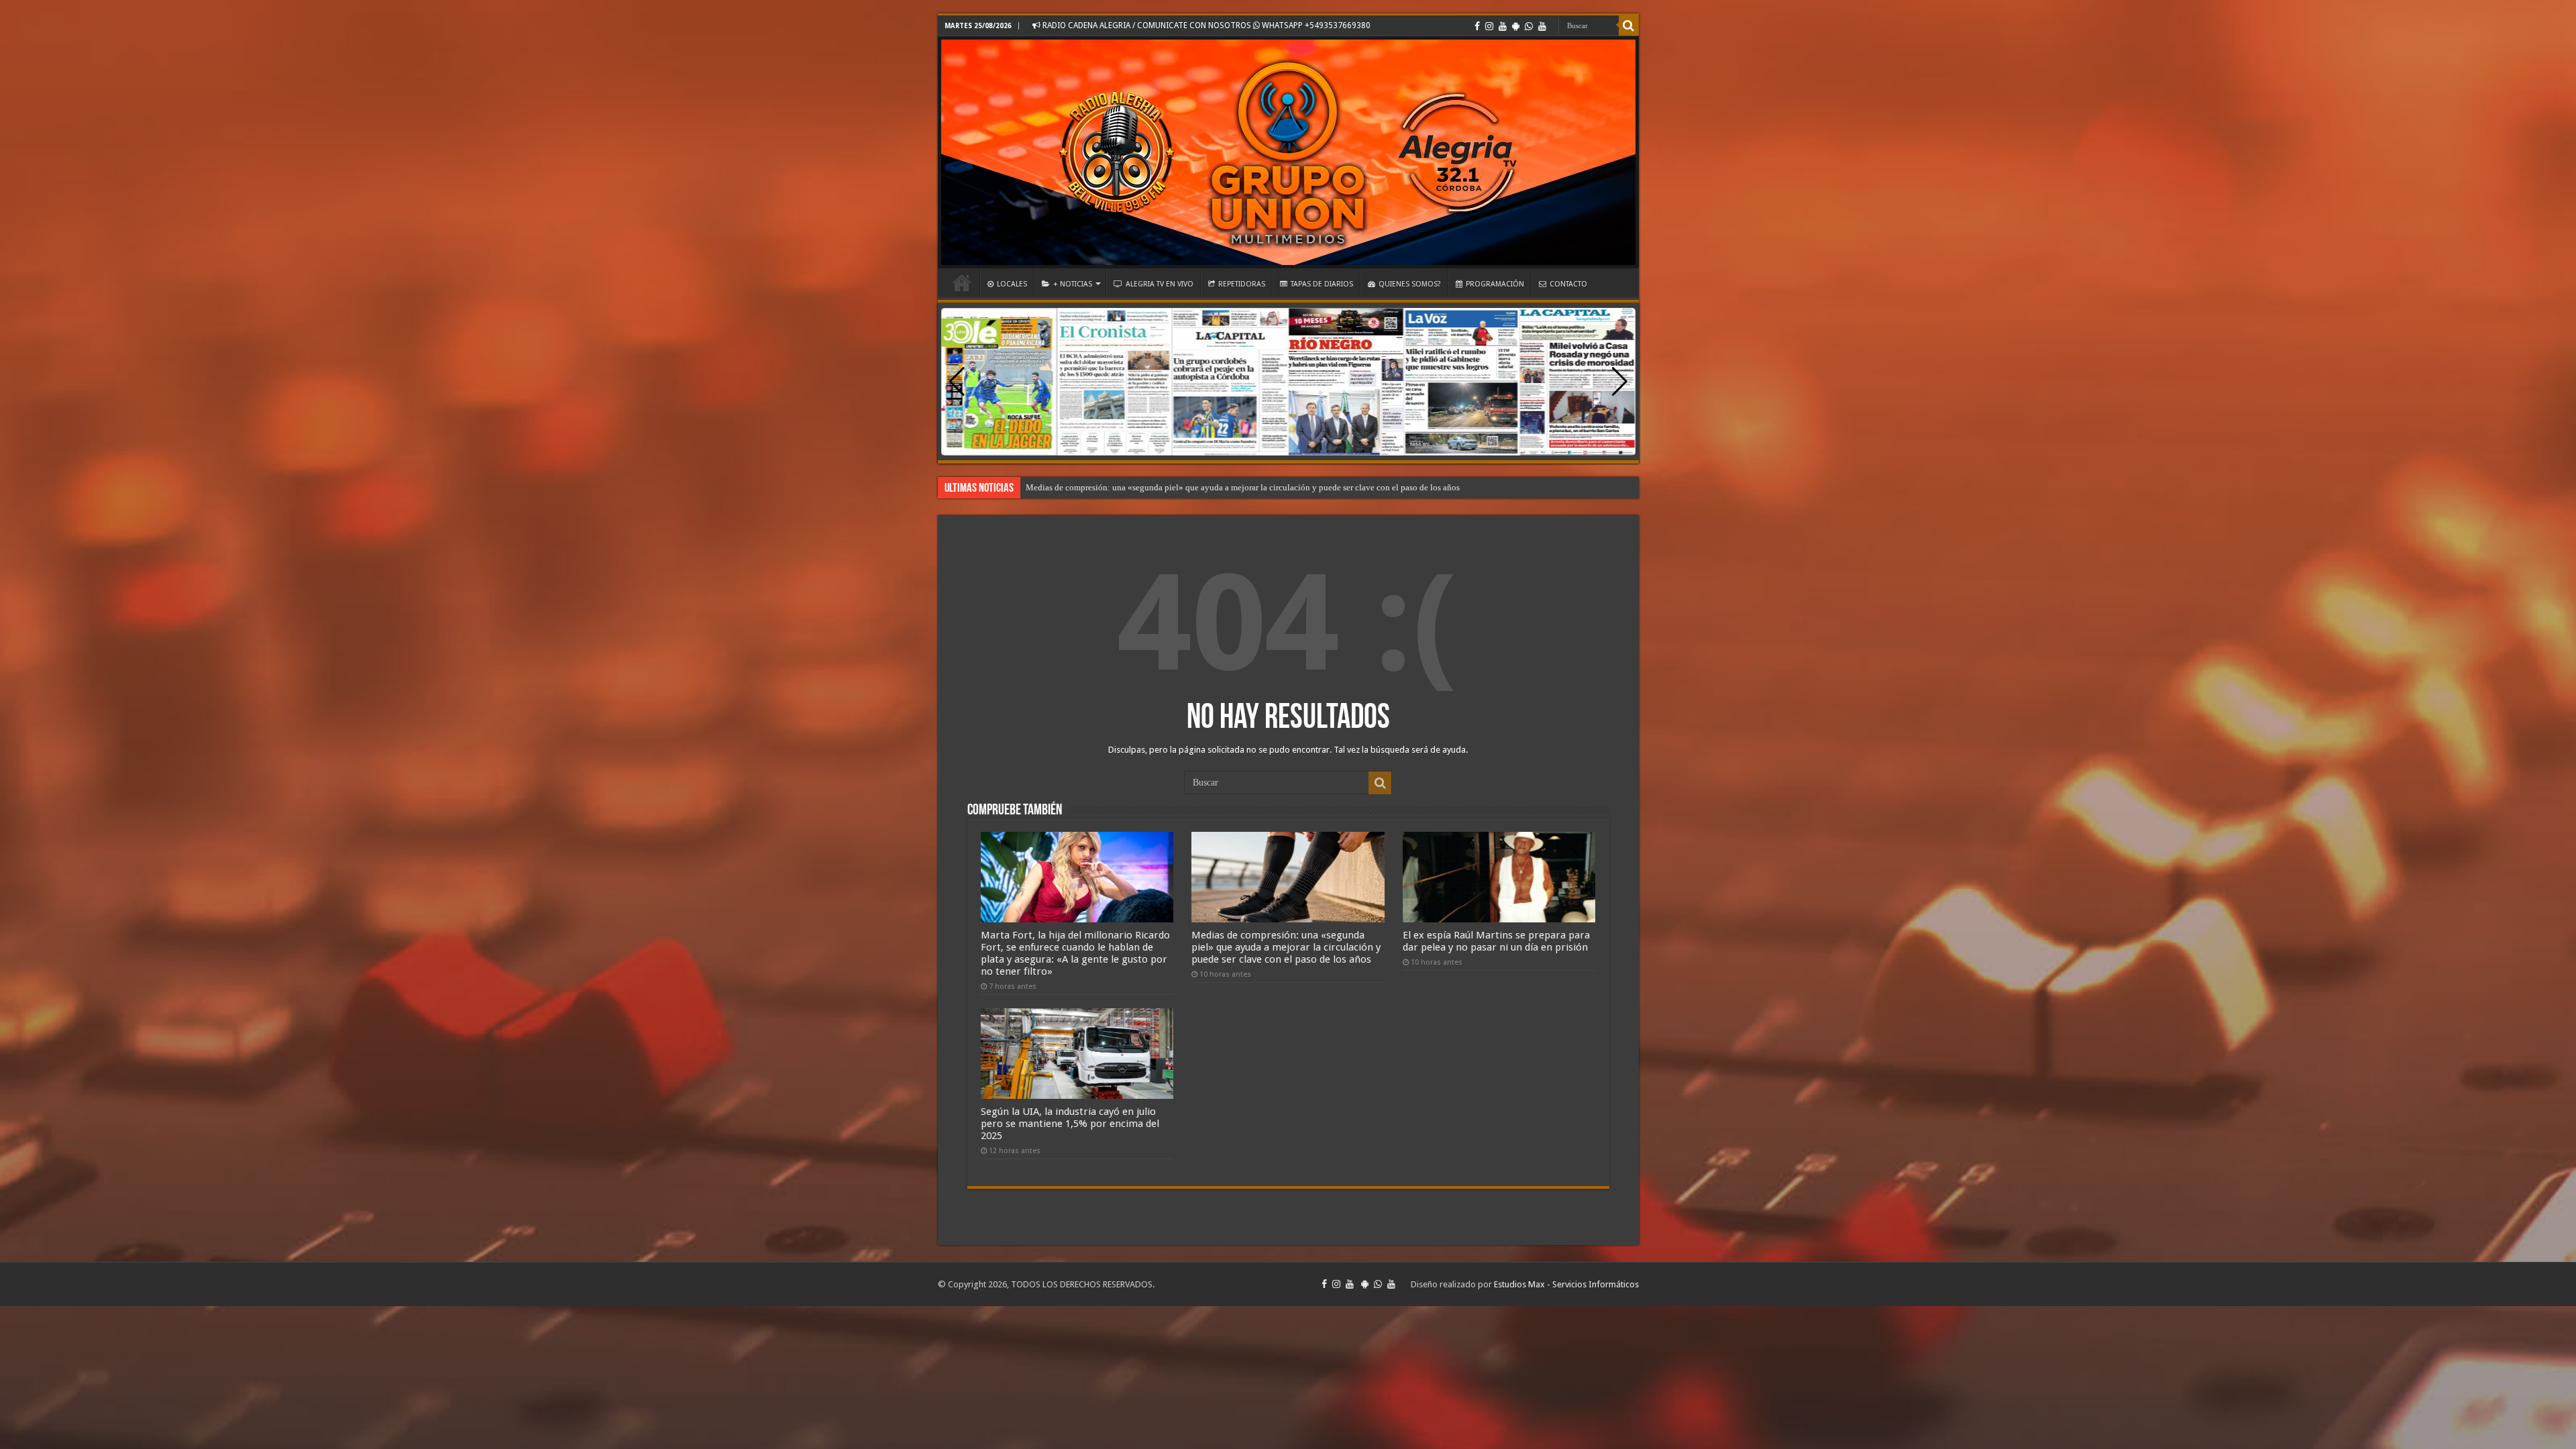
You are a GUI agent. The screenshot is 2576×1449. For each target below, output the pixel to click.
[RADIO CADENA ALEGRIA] (1288, 152)
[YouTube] (1503, 26)
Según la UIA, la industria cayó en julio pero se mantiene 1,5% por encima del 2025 (1070, 1124)
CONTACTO (1568, 284)
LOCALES (1012, 284)
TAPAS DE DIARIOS (1322, 284)
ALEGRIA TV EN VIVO (1160, 284)
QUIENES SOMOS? (1410, 284)
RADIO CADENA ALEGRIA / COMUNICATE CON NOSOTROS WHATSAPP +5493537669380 (1205, 25)
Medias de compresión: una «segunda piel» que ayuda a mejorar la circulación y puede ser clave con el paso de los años (1286, 947)
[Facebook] (1477, 26)
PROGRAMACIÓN (1495, 284)
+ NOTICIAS (1073, 284)
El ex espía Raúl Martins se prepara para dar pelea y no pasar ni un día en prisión (1171, 487)
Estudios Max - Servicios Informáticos (1566, 1284)
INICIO (962, 282)
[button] (1620, 382)
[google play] (1516, 26)
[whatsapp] (1529, 26)
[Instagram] (1489, 26)
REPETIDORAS (1242, 284)
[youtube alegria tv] (1542, 26)
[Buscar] (1629, 25)
